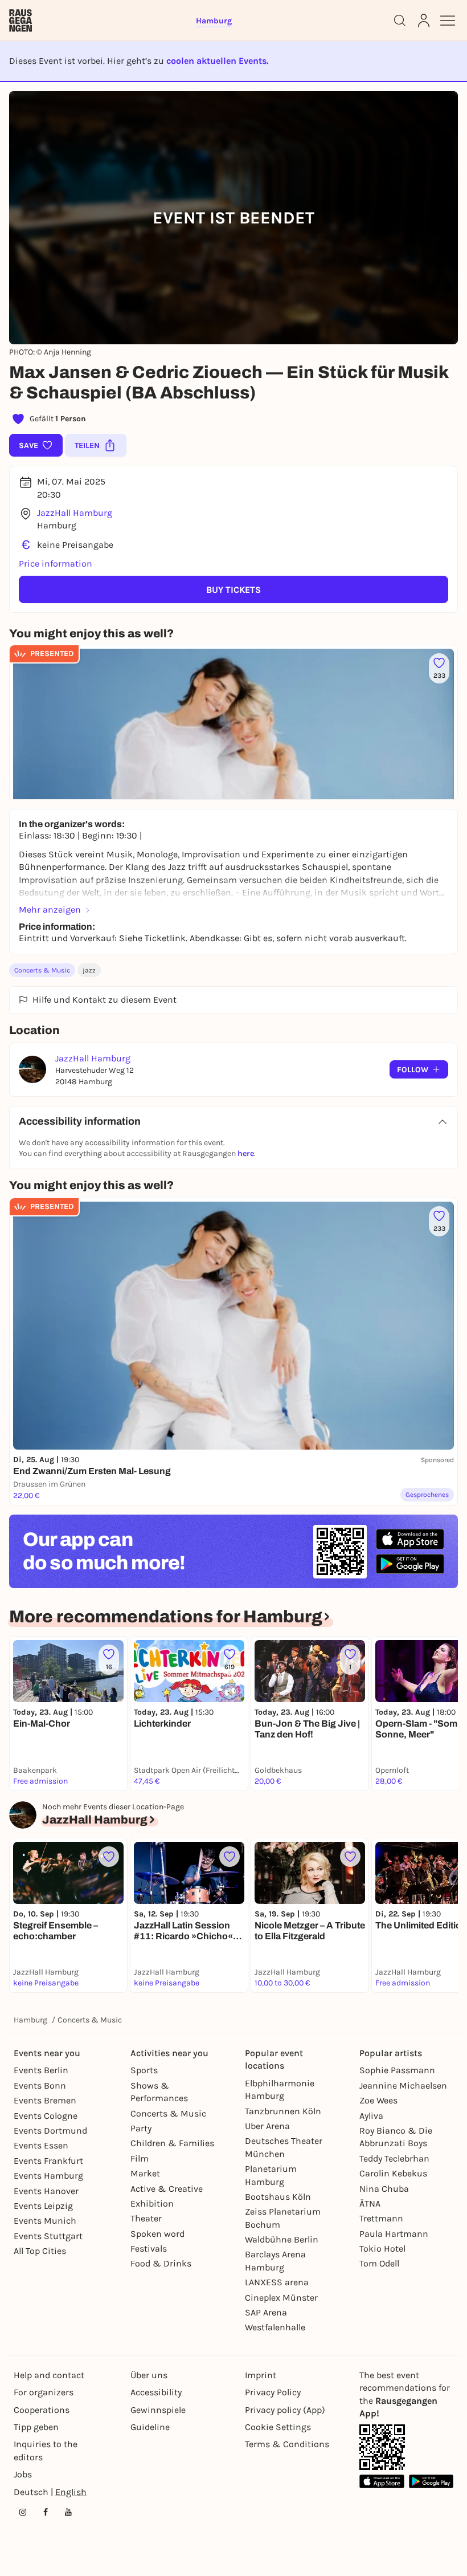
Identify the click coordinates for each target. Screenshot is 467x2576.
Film (140, 2158)
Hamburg (30, 2020)
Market (145, 2173)
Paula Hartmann (394, 2234)
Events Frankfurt (48, 2161)
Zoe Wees (378, 2100)
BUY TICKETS (233, 590)
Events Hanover (46, 2191)
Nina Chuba (384, 2189)
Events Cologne (46, 2116)
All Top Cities (40, 2251)
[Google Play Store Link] (431, 2481)
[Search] (400, 21)
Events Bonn (40, 2085)
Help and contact (49, 2375)
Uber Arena (267, 2126)
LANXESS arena (277, 2282)
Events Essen (41, 2145)
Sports (144, 2070)
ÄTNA (370, 2203)
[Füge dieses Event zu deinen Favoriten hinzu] (109, 1857)
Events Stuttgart (48, 2236)
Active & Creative (167, 2189)
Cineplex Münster (281, 2298)
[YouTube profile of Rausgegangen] (68, 2512)
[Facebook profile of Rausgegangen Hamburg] (46, 2512)
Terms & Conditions (287, 2444)
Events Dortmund (50, 2131)
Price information (56, 563)
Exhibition (152, 2203)
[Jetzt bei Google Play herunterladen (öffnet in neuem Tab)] (410, 1564)
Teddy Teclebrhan (394, 2158)
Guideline (150, 2427)
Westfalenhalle (275, 2327)
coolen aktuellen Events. (217, 61)
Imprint (261, 2375)
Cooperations (42, 2410)
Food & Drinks (161, 2263)
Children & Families (172, 2143)
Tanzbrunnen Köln (283, 2111)
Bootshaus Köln (278, 2197)
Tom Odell (379, 2263)
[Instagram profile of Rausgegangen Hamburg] (23, 2512)
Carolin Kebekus (393, 2173)
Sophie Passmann (397, 2070)
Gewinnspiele (158, 2410)
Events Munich (45, 2221)
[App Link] (382, 2447)
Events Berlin (41, 2070)
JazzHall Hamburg (75, 513)
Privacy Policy (273, 2392)
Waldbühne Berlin (282, 2239)
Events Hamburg (48, 2176)
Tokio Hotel (382, 2249)
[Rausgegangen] (21, 21)
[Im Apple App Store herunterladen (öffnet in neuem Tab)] (410, 1539)
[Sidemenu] (448, 21)
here (246, 1153)
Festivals (149, 2249)
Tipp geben (36, 2427)
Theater (146, 2218)
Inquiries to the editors (46, 2450)
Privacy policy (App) (285, 2410)
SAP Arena (266, 2312)
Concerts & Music (42, 970)
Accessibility (156, 2392)
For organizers (44, 2392)
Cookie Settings (278, 2427)
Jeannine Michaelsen (403, 2085)
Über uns (149, 2375)
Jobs (23, 2474)
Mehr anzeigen (50, 909)
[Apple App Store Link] (382, 2481)
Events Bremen (45, 2100)
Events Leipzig (43, 2206)
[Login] (424, 21)
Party (141, 2128)
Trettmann (381, 2218)
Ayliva (371, 2116)
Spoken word (157, 2234)
